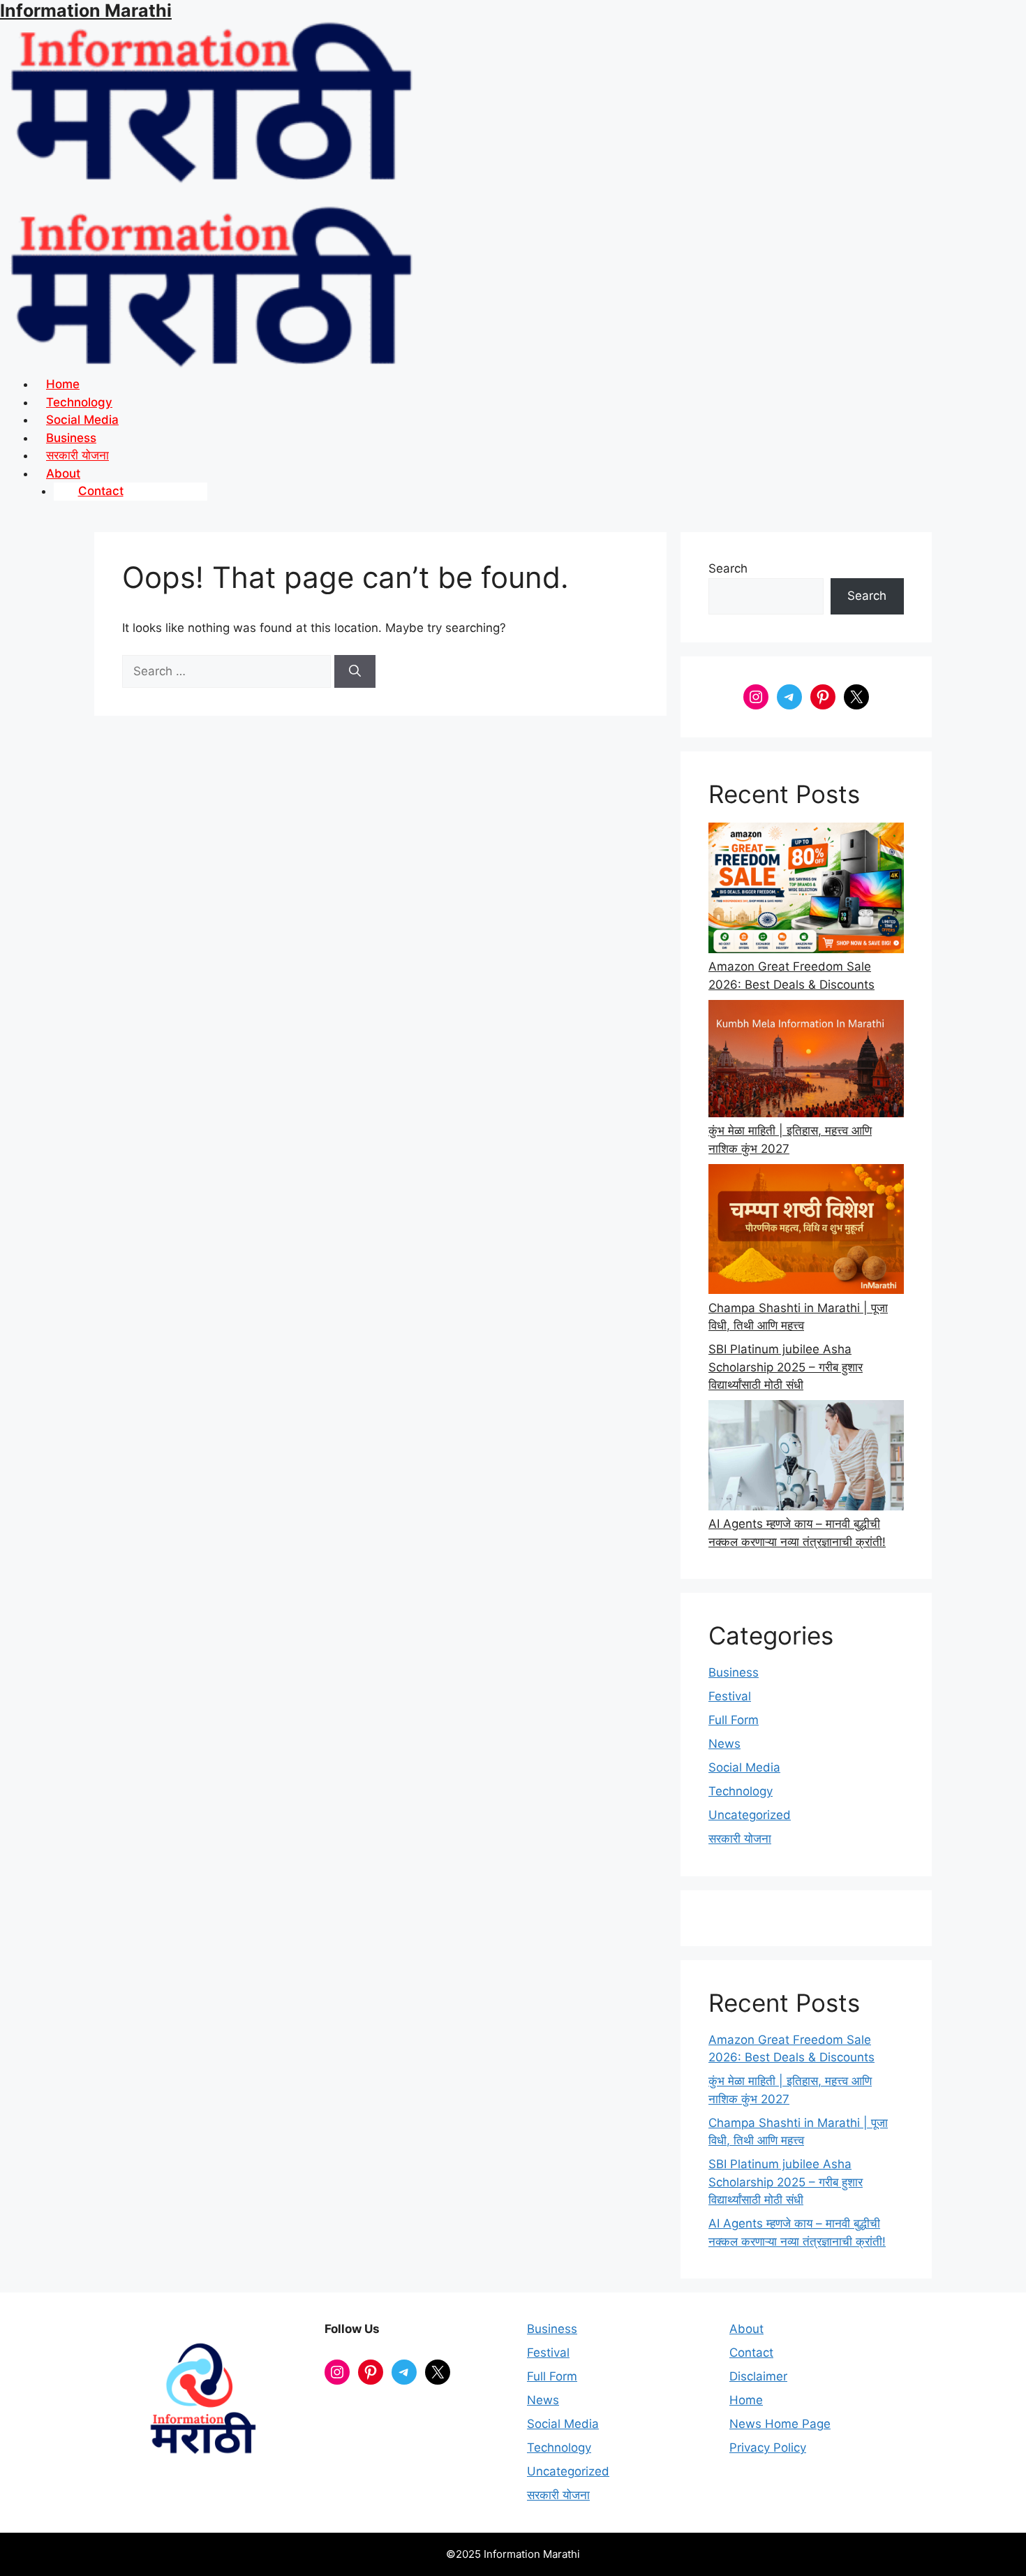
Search (728, 568)
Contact (101, 491)
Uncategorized (750, 1815)
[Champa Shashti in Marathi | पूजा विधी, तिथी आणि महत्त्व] (806, 1232)
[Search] (355, 672)
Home (746, 2400)
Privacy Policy (768, 2448)
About (746, 2329)
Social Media (744, 1767)
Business (734, 1672)
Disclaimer (758, 2376)
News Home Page (780, 2424)
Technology (741, 1791)
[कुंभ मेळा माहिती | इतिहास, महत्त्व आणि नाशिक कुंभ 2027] (806, 1061)
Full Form (734, 1720)
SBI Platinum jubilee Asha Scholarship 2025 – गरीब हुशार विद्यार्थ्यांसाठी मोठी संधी (786, 1367)
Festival (730, 1696)
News (724, 1744)
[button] (531, 474)
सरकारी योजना (740, 1839)
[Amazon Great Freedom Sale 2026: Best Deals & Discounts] (806, 890)
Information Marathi (86, 10)
